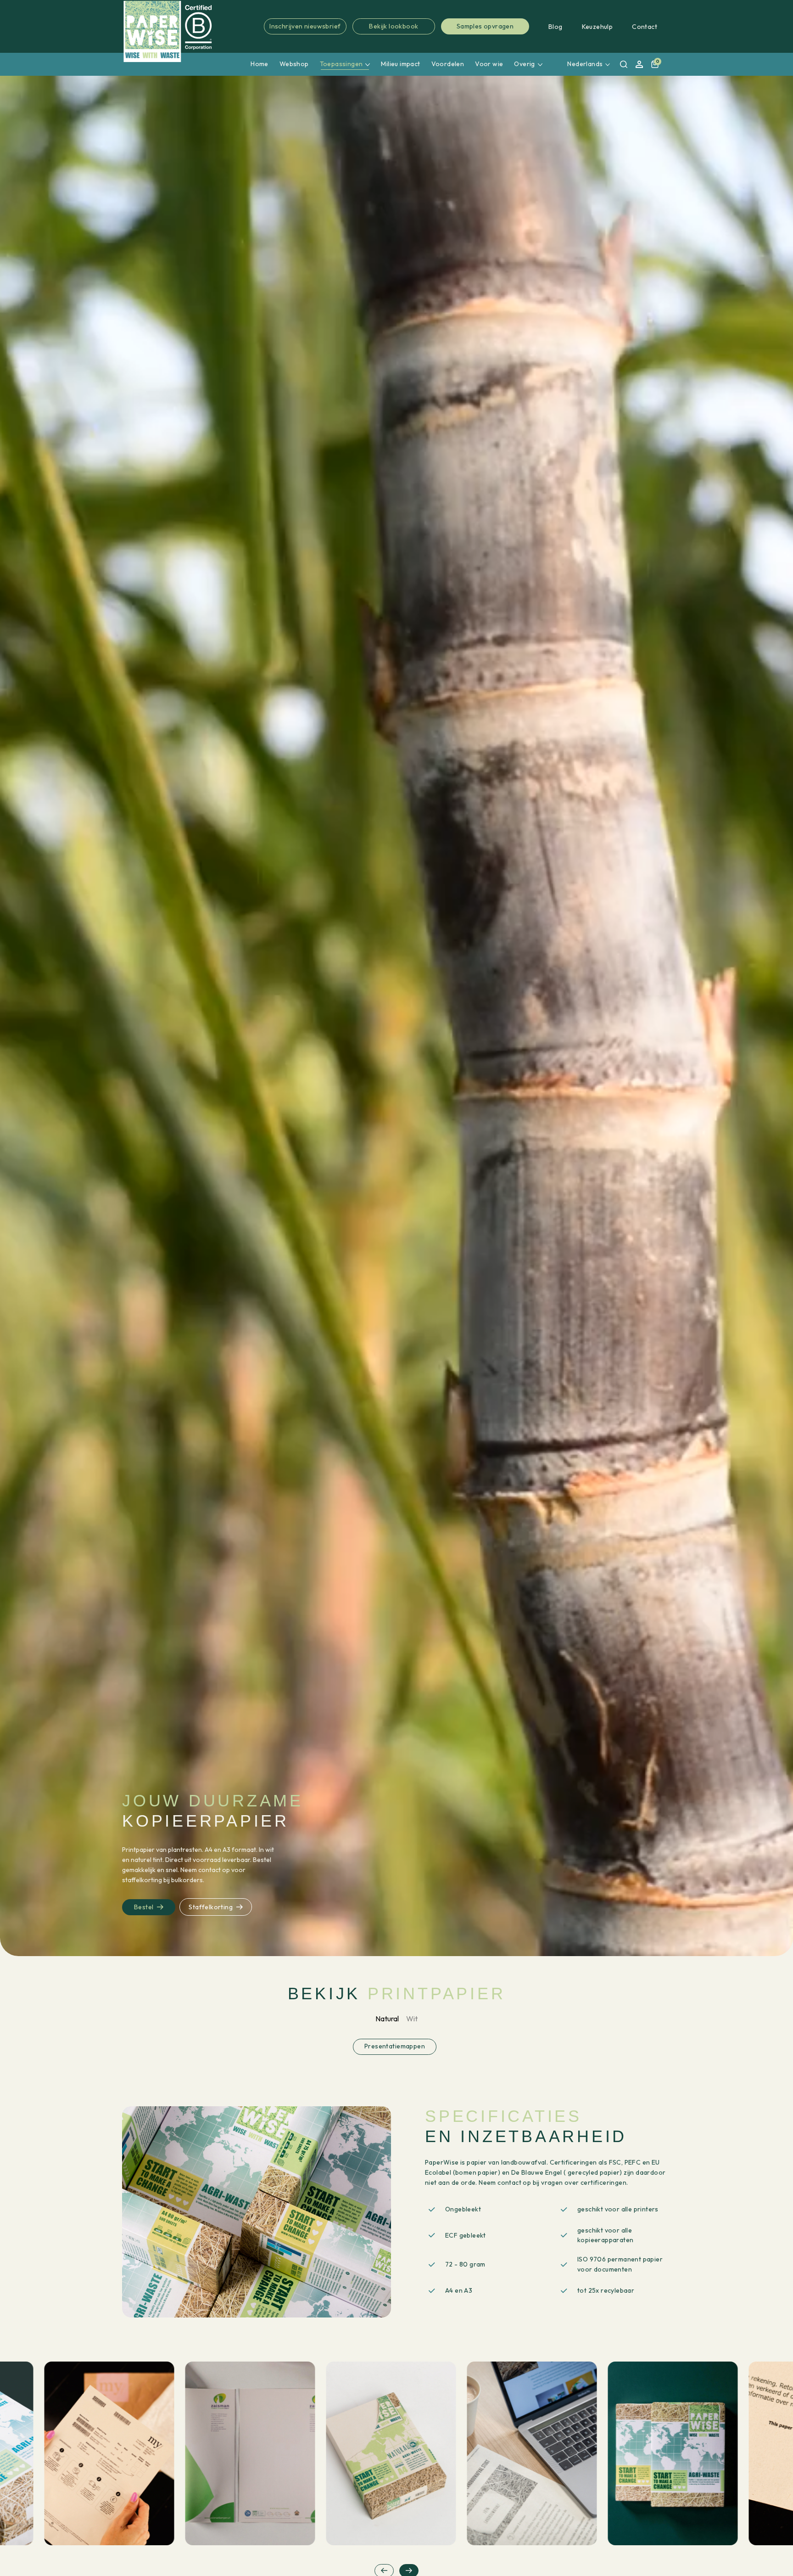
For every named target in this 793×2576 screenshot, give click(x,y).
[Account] (639, 64)
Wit (412, 2019)
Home (260, 64)
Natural (387, 2019)
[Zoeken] (624, 64)
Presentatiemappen (395, 2046)
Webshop (294, 64)
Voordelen (448, 64)
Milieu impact (400, 64)
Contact (645, 27)
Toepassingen (341, 64)
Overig (524, 64)
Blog (556, 27)
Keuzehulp (598, 27)
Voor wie (489, 64)
